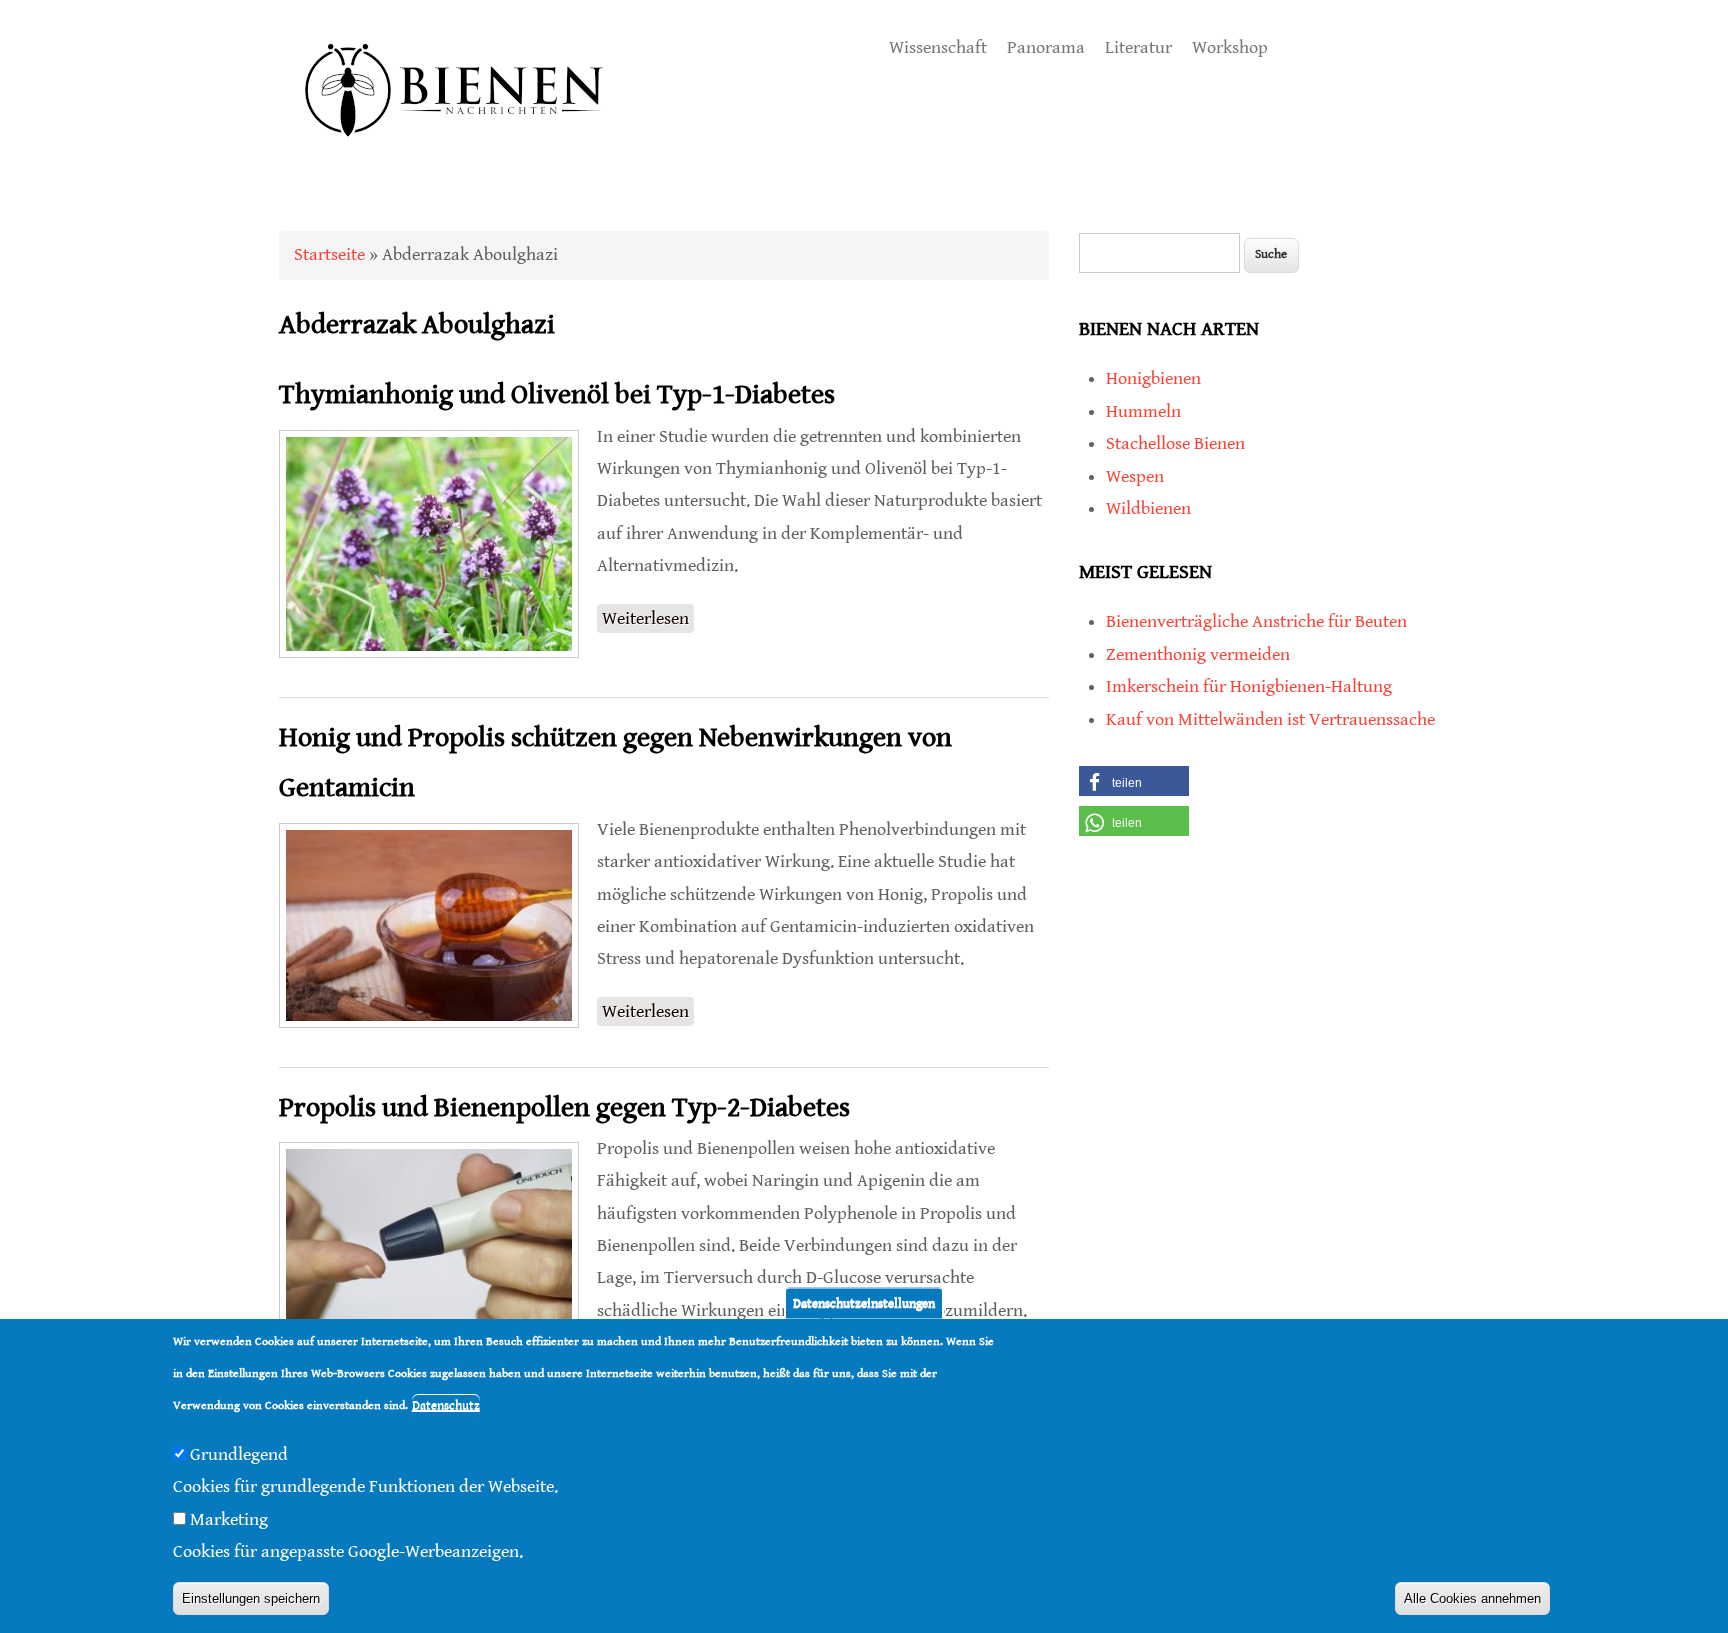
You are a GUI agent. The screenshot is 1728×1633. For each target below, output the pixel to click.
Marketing (229, 1519)
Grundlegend (239, 1454)
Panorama (1046, 47)
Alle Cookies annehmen (1472, 1598)
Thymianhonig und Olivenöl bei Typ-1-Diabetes (557, 395)
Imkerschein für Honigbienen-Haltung (1249, 686)
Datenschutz (446, 1406)
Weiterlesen (648, 620)
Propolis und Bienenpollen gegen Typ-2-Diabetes (564, 1108)
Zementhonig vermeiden (1198, 654)
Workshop (1230, 47)
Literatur (1138, 47)
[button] (1134, 781)
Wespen (1135, 476)
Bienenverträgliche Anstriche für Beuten (1256, 621)
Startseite (329, 254)
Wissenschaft (938, 47)
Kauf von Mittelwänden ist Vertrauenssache (1270, 719)
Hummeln (1143, 411)
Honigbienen (1153, 378)
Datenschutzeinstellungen (864, 1302)
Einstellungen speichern (251, 1598)
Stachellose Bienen (1175, 443)
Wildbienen (1148, 508)
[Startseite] (455, 159)
